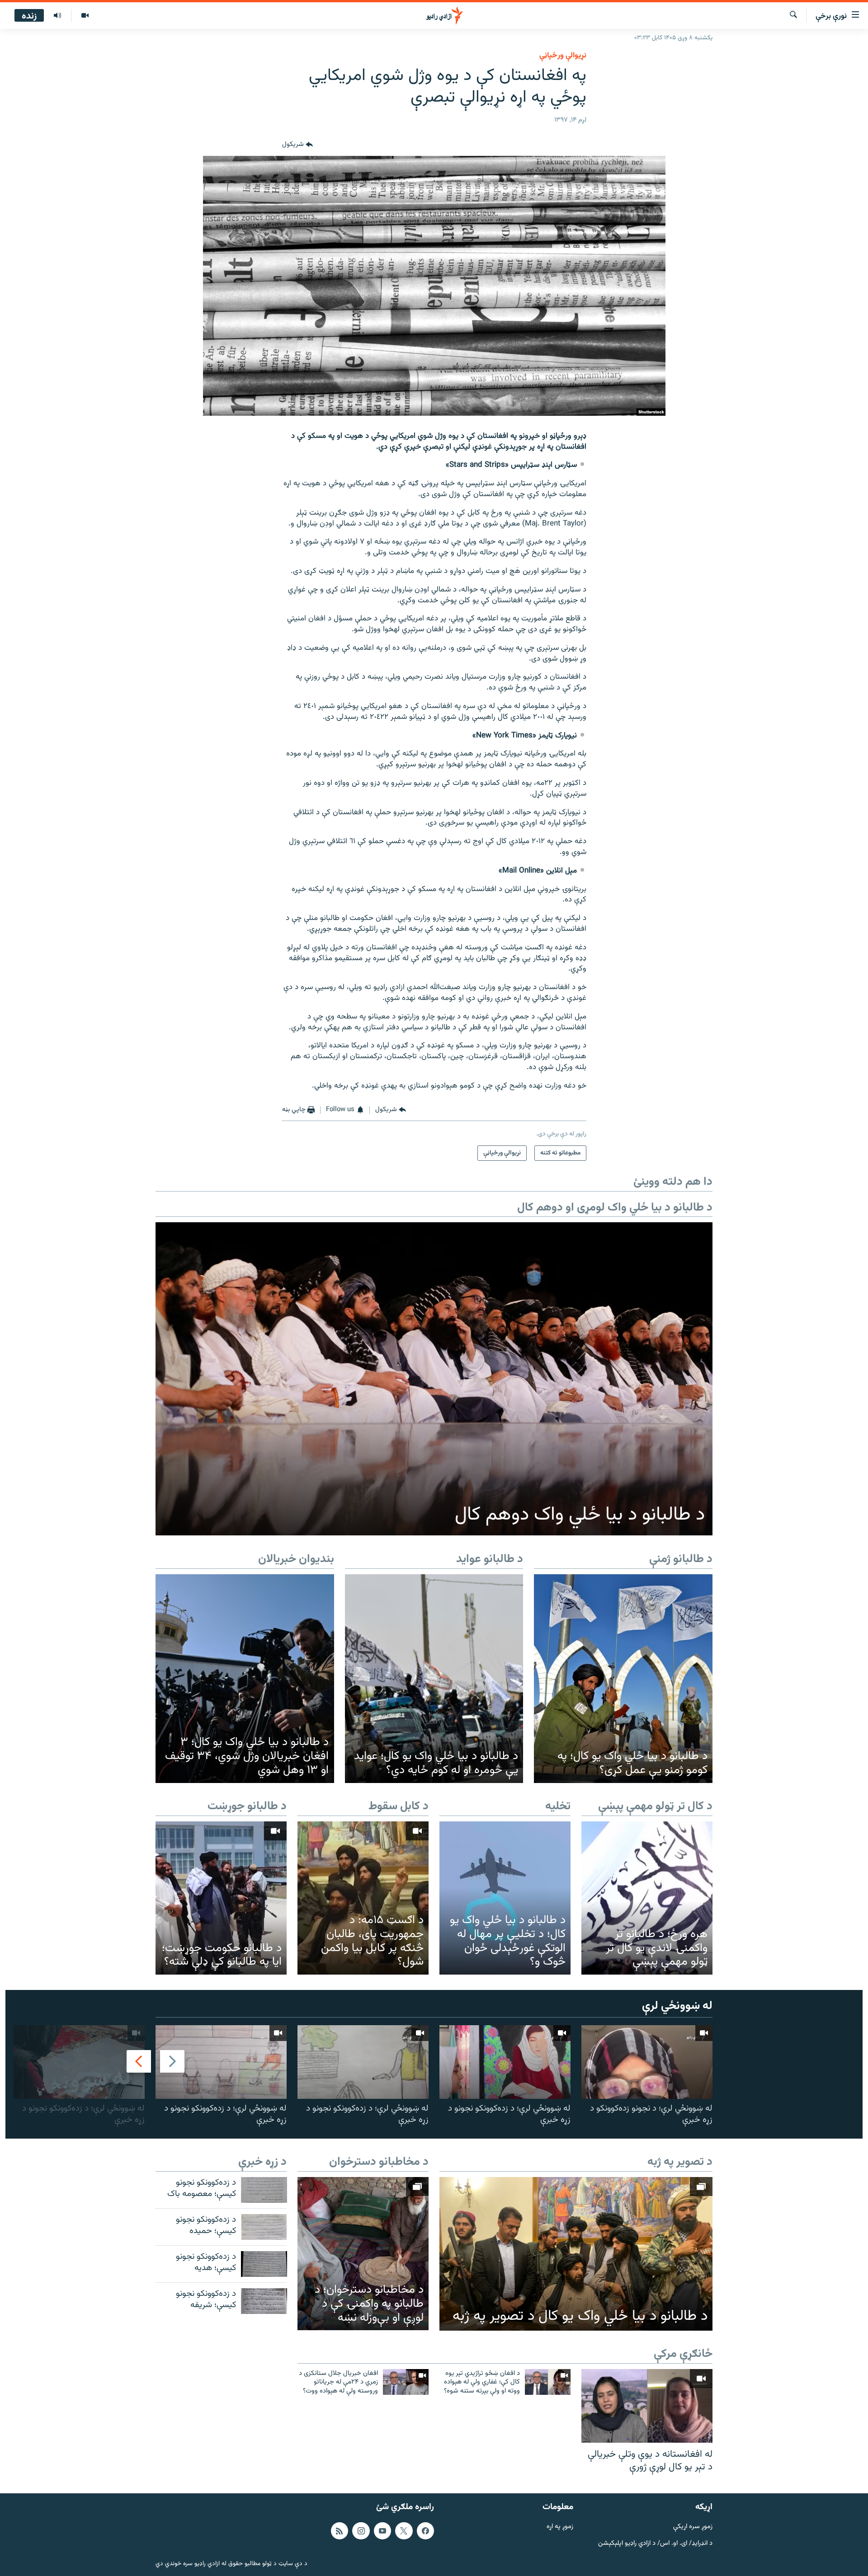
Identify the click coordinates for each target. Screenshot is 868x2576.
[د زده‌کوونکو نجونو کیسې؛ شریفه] (264, 2301)
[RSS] (340, 2531)
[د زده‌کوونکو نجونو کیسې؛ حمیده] (264, 2227)
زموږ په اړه (560, 2527)
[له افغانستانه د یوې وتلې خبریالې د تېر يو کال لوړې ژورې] (647, 2406)
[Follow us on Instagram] (361, 2531)
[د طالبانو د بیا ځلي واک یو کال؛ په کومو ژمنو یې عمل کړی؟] (623, 1679)
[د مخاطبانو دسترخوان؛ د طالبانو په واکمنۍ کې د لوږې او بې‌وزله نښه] (363, 2254)
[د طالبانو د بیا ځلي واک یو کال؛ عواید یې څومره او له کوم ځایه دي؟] (434, 1679)
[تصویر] (85, 16)
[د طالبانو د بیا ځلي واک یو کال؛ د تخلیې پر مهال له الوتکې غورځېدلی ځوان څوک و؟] (505, 1898)
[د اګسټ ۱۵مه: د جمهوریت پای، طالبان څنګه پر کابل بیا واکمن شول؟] (363, 1898)
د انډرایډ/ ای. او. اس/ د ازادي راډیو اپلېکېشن (655, 2544)
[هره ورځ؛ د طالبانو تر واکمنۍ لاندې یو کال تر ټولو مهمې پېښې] (647, 1898)
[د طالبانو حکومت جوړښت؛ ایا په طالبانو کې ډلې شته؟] (221, 1898)
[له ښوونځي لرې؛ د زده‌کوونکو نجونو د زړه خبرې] (505, 2062)
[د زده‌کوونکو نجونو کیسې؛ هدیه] (264, 2264)
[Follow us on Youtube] (382, 2531)
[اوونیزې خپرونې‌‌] (57, 16)
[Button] (297, 145)
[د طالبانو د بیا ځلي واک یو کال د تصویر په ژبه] (576, 2254)
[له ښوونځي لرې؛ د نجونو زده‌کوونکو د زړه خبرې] (647, 2062)
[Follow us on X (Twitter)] (404, 2531)
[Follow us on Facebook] (425, 2531)
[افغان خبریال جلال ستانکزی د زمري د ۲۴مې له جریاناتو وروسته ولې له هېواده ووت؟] (406, 2382)
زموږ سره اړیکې (693, 2527)
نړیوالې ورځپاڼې (563, 56)
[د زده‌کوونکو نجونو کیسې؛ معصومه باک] (264, 2190)
